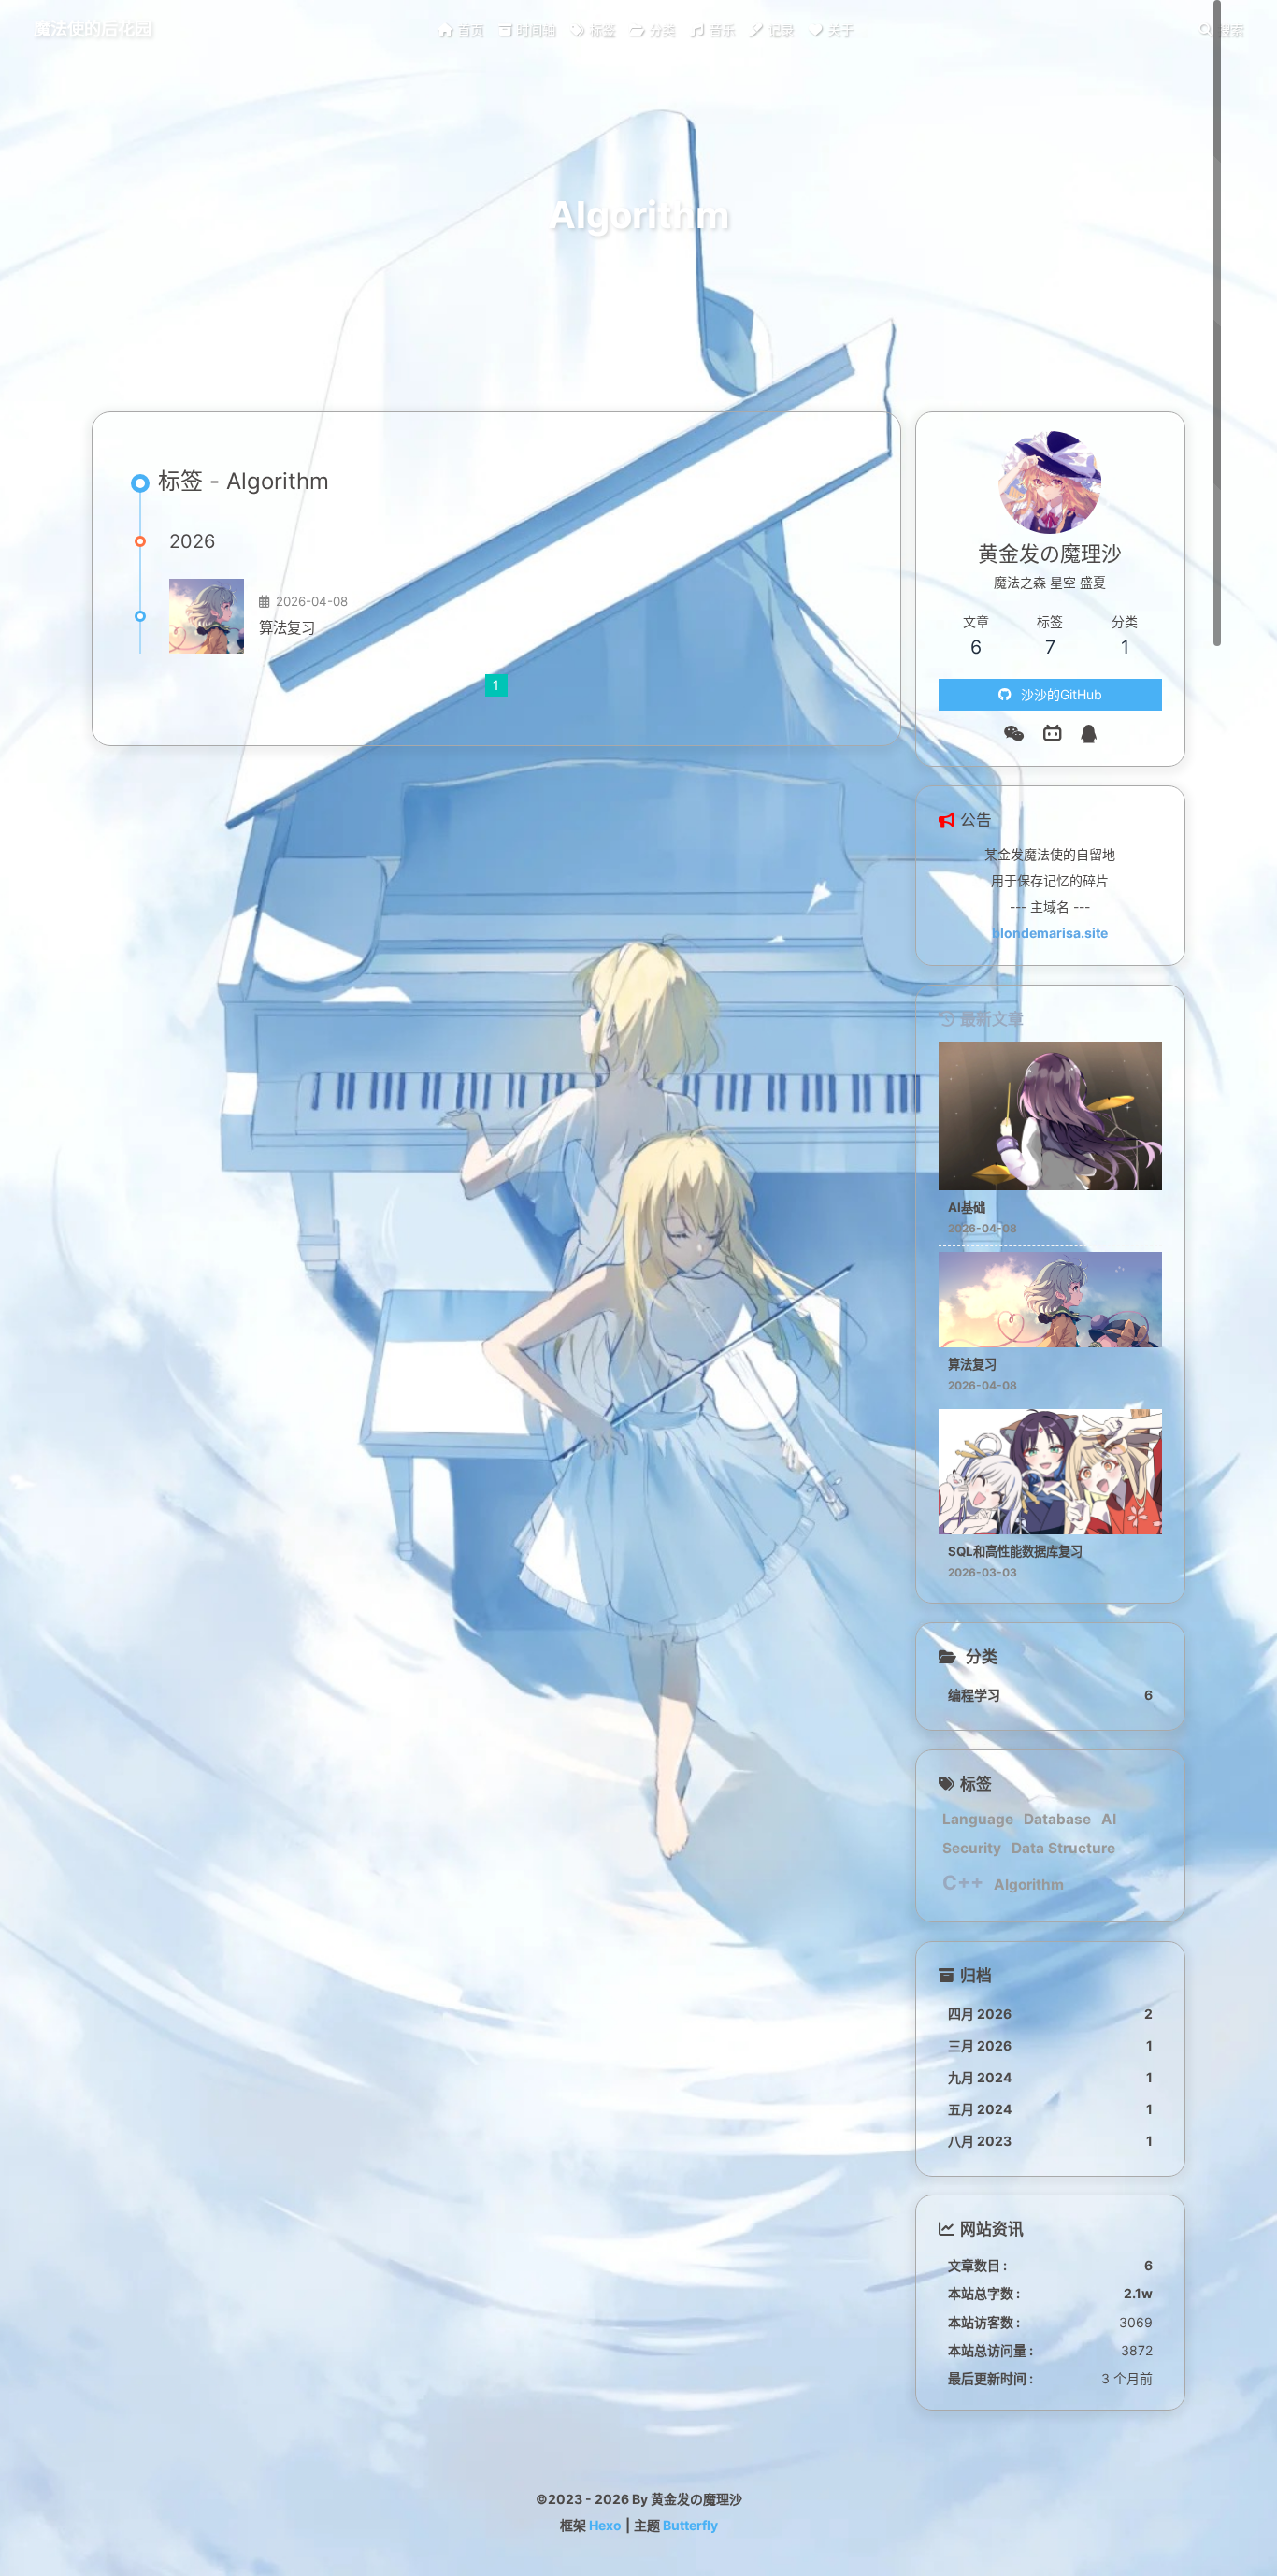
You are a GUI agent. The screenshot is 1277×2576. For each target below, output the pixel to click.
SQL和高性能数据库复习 (1015, 1551)
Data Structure (1063, 1848)
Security (972, 1848)
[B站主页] (1053, 734)
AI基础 (967, 1207)
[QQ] (1089, 734)
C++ (963, 1883)
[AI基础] (1050, 1185)
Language (978, 1819)
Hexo (605, 2525)
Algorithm (1029, 1885)
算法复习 (287, 628)
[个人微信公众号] (1014, 734)
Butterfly (690, 2525)
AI (1109, 1819)
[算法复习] (207, 616)
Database (1057, 1819)
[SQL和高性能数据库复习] (1050, 1529)
